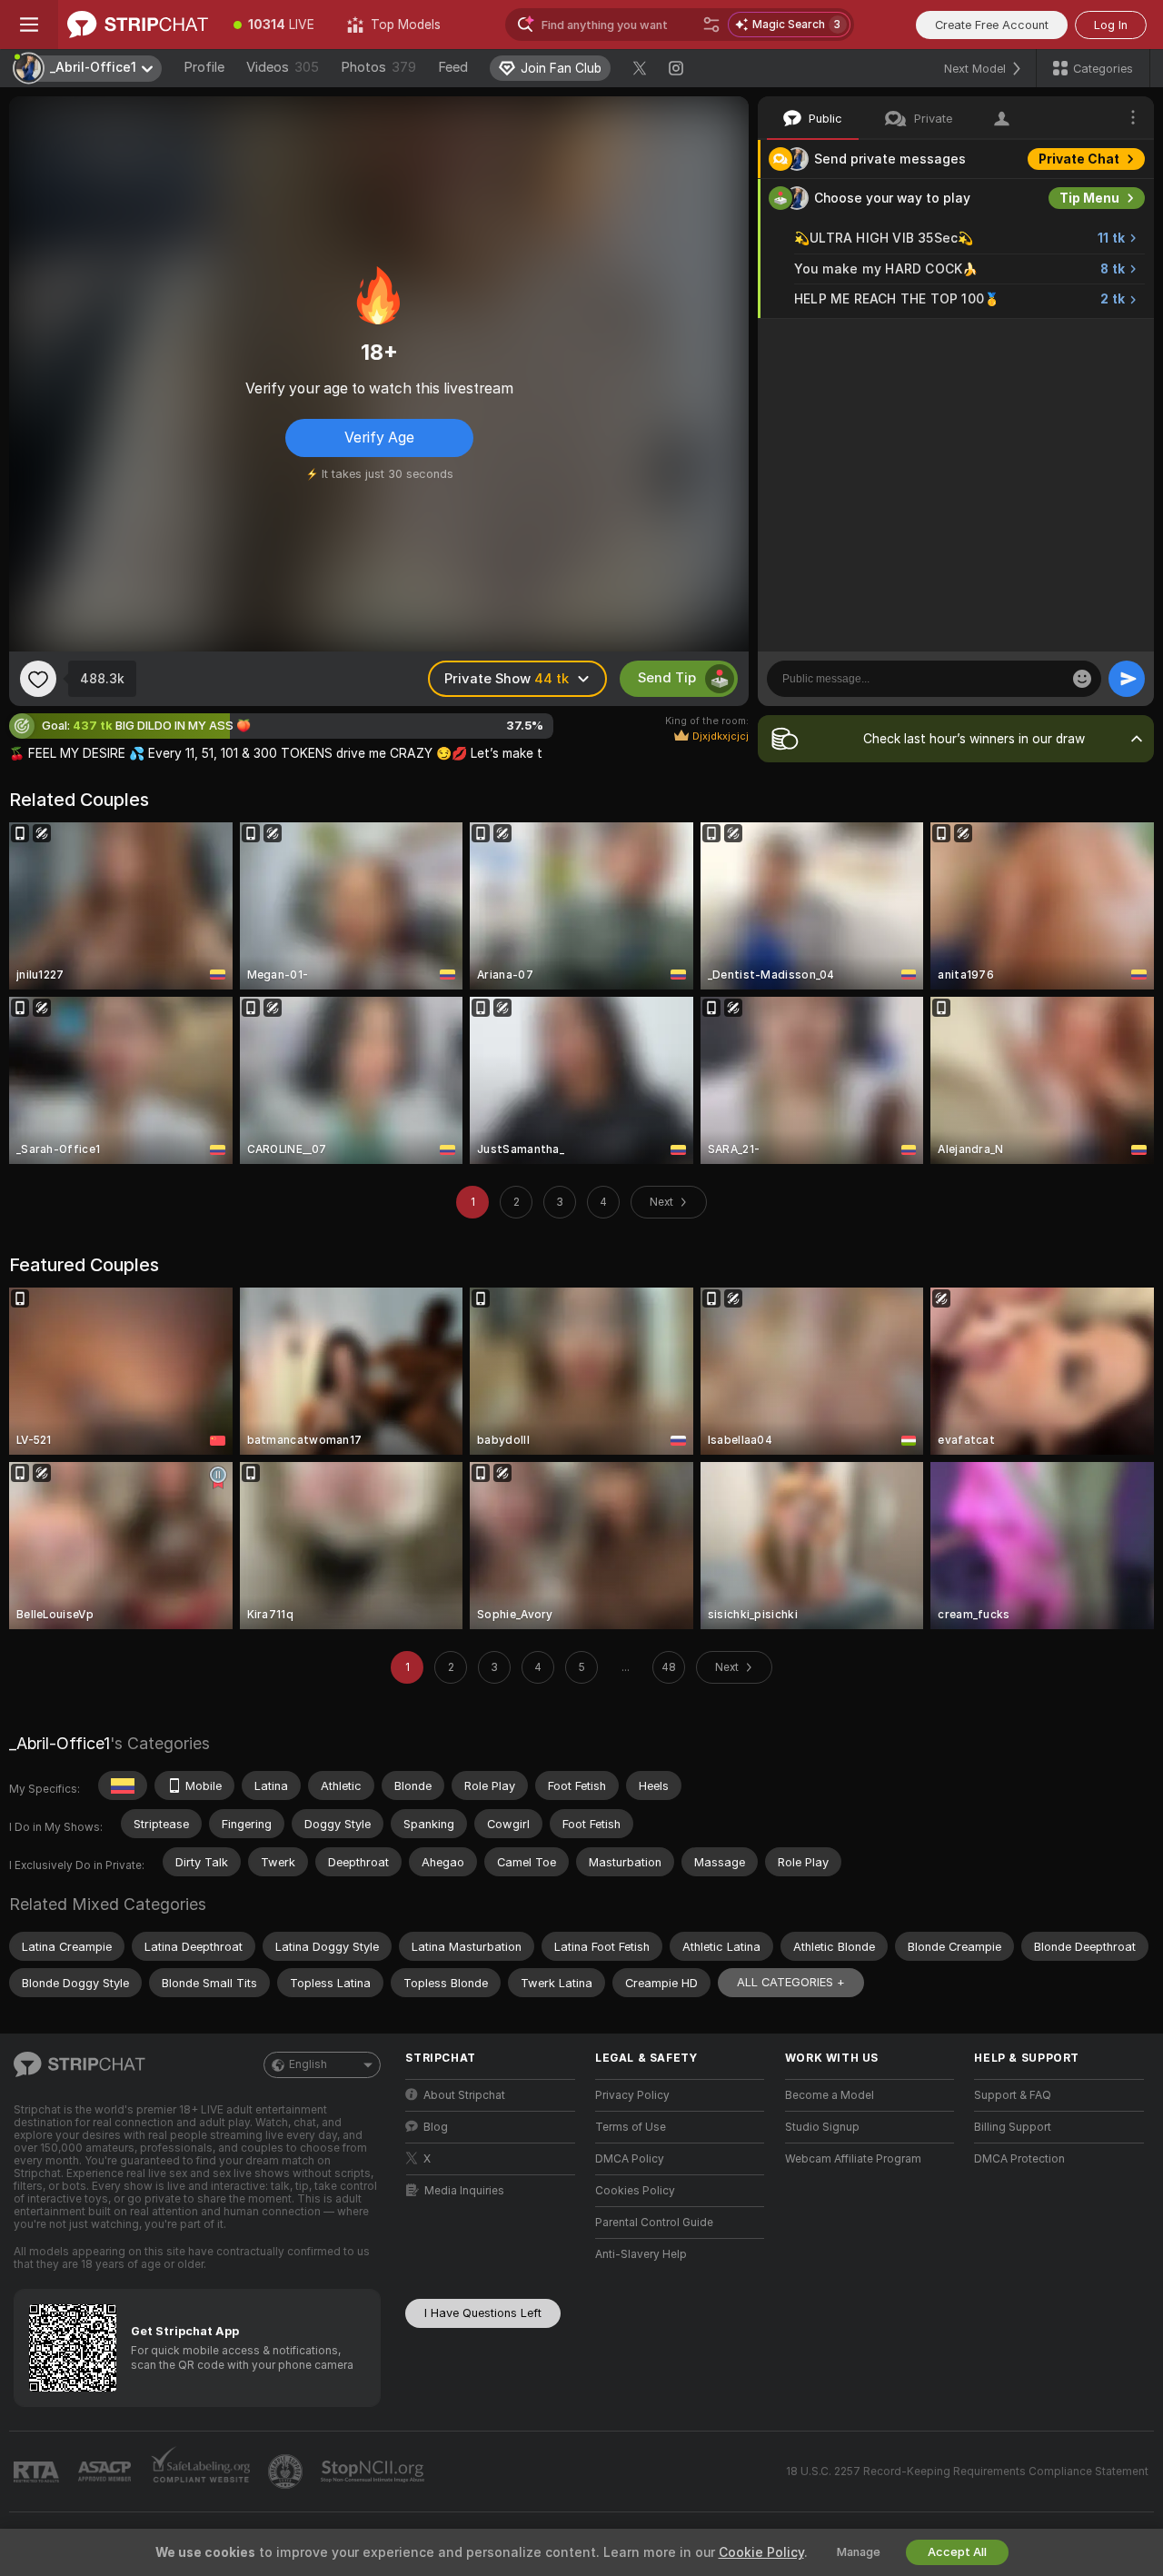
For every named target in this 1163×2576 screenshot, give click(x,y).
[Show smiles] (1082, 679)
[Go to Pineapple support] (287, 2472)
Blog (436, 2127)
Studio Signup (822, 2127)
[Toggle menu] (29, 25)
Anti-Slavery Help (641, 2254)
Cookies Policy (635, 2191)
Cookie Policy (761, 2552)
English (308, 2064)
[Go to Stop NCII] (374, 2472)
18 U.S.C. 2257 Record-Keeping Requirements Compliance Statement (967, 2472)
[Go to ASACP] (106, 2472)
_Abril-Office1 (60, 1743)
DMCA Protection (1019, 2159)
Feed (453, 67)
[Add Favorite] (38, 679)
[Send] (1127, 679)
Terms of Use (631, 2127)
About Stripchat (464, 2095)
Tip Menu (1089, 198)
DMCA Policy (630, 2159)
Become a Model (830, 2095)
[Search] (711, 25)
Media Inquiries (464, 2191)
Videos (283, 67)
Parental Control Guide (654, 2223)
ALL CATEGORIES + (791, 1982)
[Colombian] (123, 1785)
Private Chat (1079, 159)
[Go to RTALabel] (38, 2472)
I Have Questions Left (483, 2313)
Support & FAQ (1013, 2095)
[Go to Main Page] (138, 25)
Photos (378, 67)
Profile (204, 67)
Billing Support (1013, 2127)
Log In (1111, 25)
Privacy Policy (632, 2095)
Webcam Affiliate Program (853, 2159)
